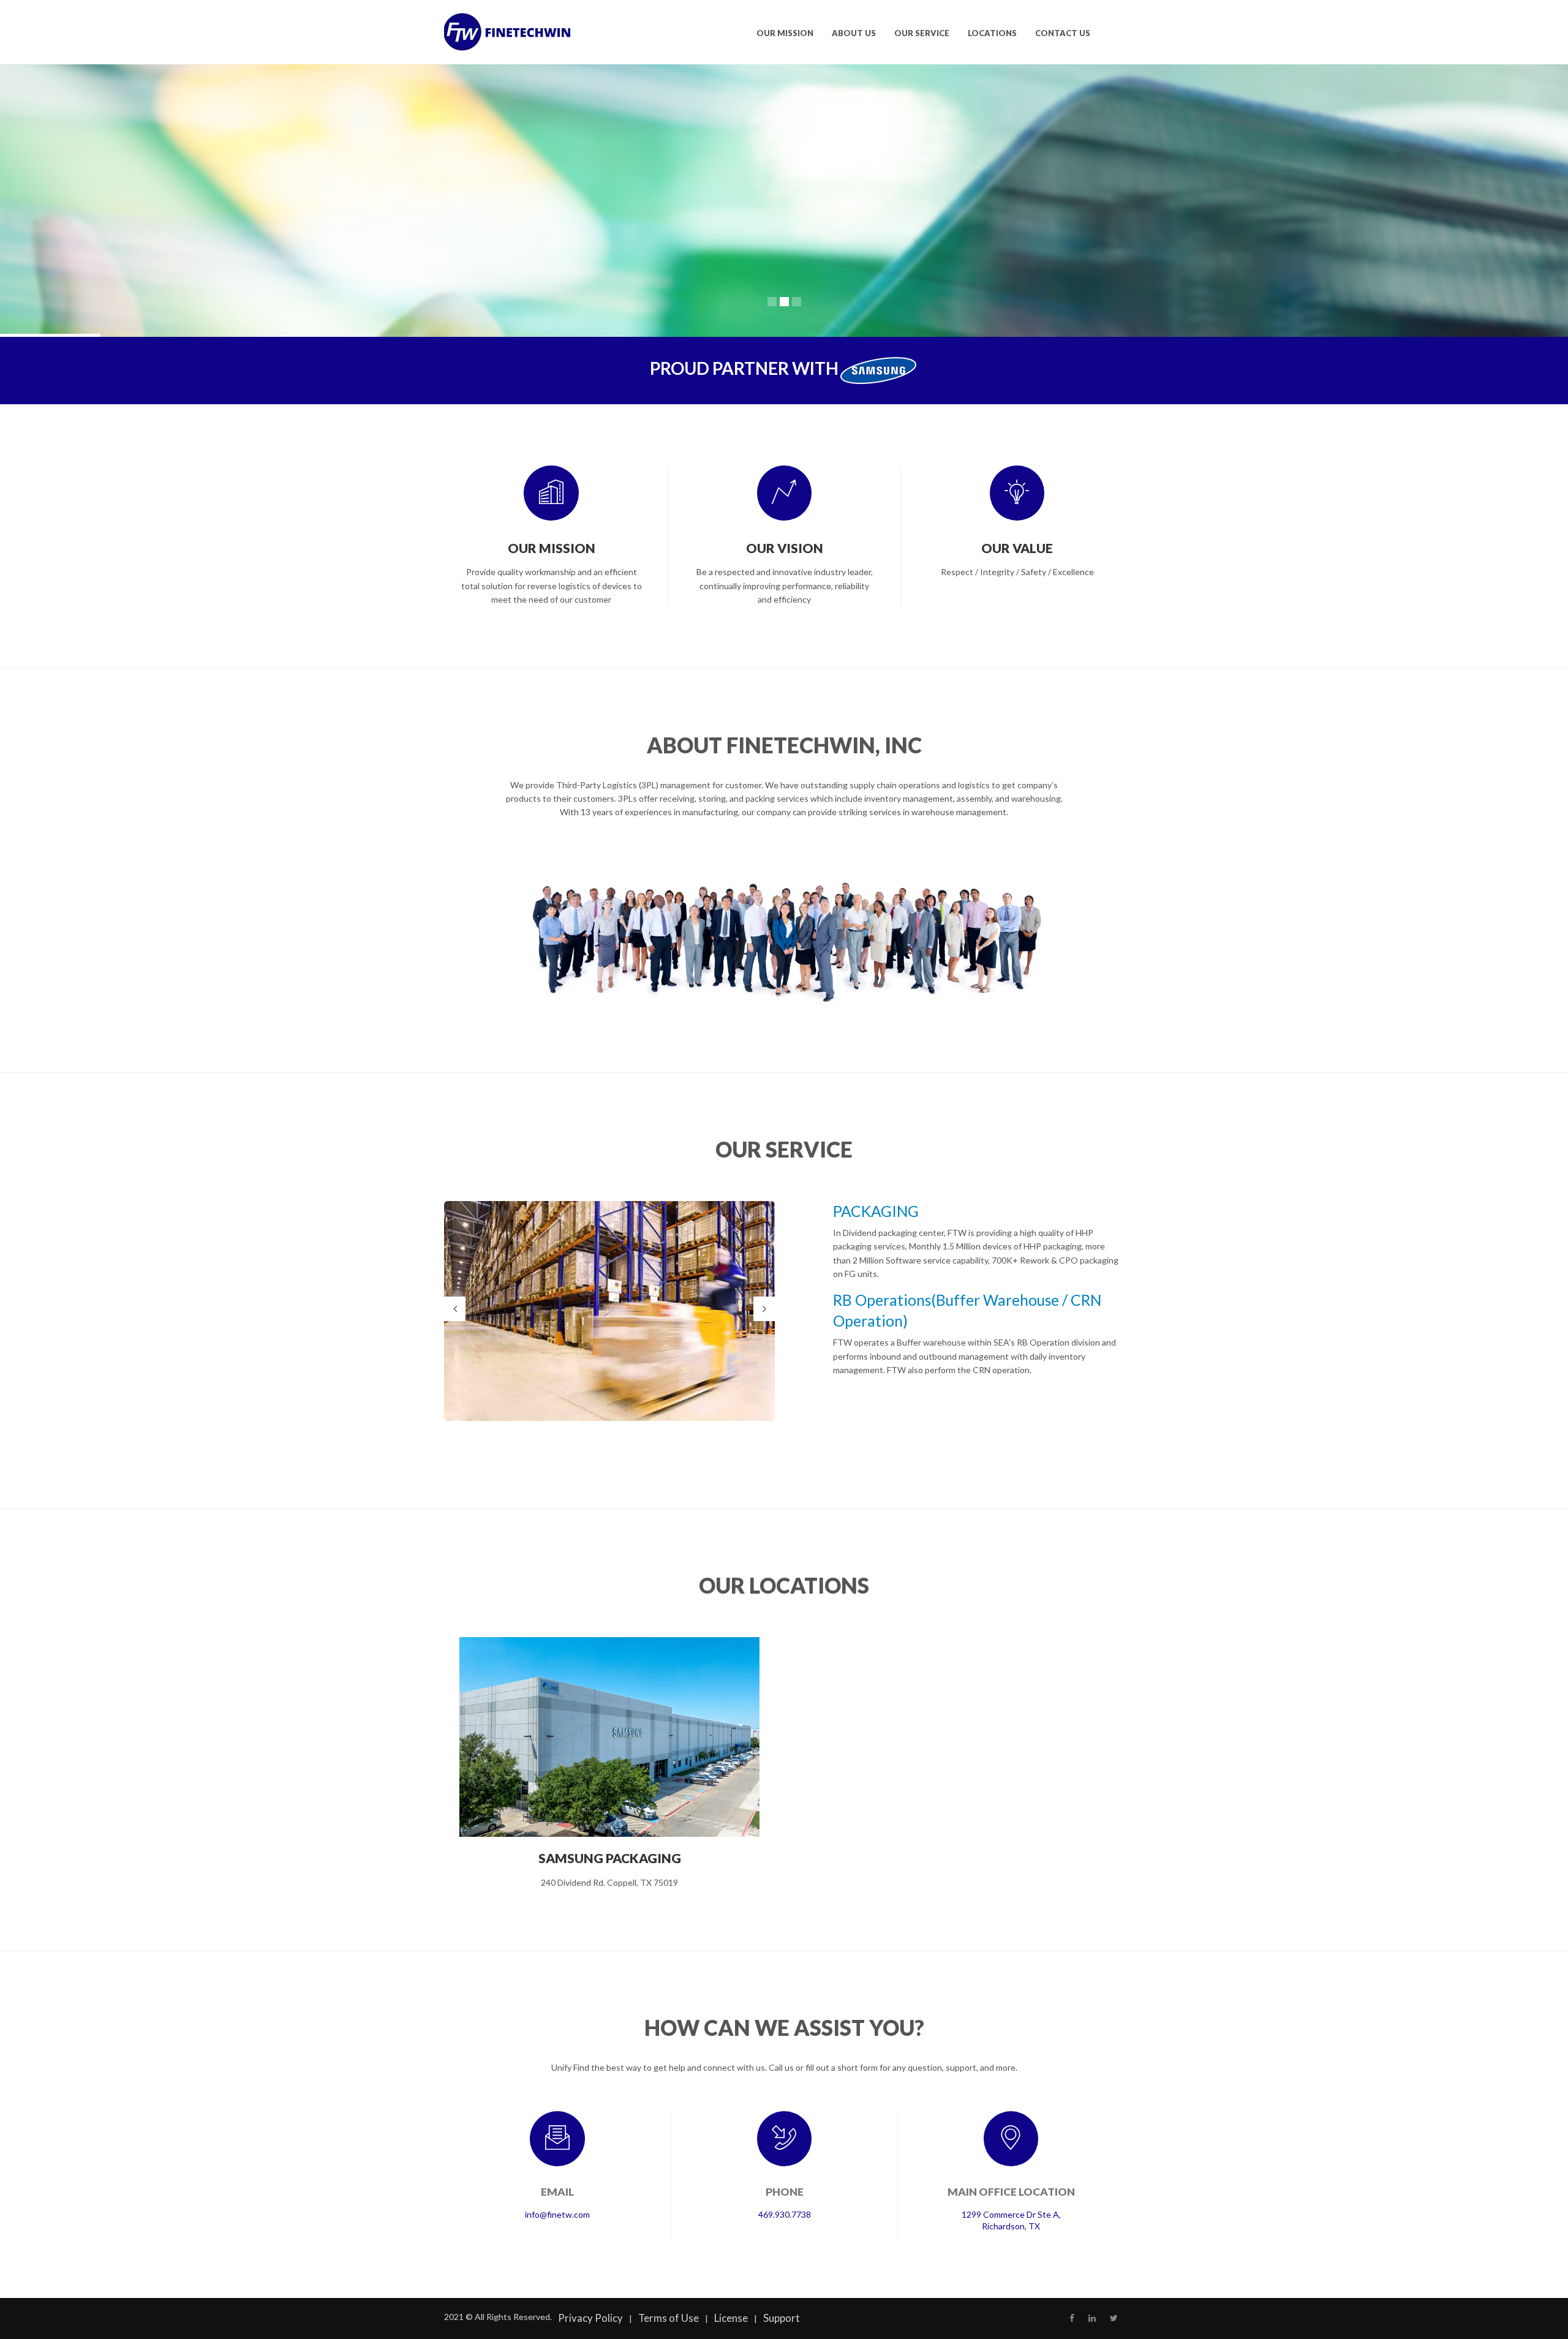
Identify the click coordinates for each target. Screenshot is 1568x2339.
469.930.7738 (785, 2214)
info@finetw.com (557, 2214)
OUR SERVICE (922, 33)
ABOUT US (854, 33)
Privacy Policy (590, 2318)
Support (782, 2318)
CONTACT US (1063, 33)
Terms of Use (669, 2318)
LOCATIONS (992, 33)
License (731, 2318)
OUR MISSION (785, 33)
